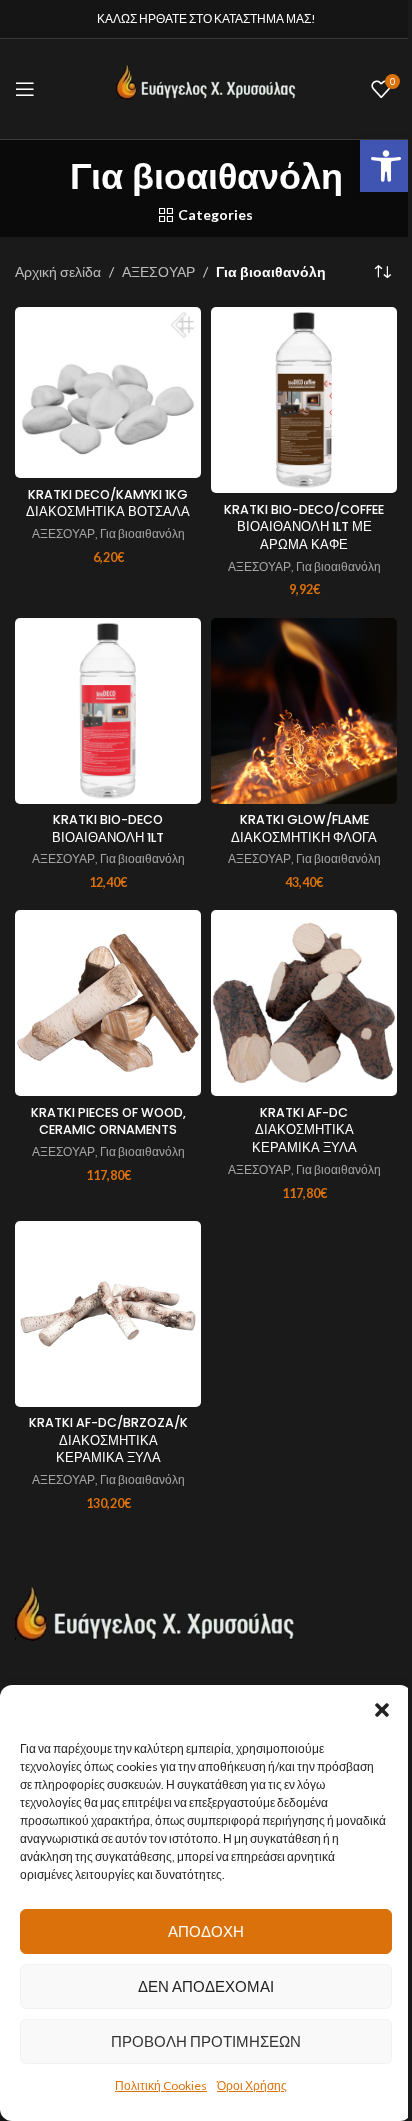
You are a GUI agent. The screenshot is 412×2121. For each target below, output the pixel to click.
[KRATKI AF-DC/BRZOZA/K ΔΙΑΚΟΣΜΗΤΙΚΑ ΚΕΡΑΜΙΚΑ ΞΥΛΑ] (108, 1314)
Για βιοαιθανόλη (142, 533)
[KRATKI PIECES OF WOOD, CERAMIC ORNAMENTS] (108, 1003)
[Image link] (155, 1622)
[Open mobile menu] (25, 89)
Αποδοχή (206, 1931)
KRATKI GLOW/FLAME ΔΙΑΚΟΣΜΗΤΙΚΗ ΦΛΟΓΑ (304, 828)
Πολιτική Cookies (161, 2085)
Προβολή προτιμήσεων (206, 2041)
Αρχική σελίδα (58, 271)
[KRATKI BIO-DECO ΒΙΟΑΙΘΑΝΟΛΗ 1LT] (108, 711)
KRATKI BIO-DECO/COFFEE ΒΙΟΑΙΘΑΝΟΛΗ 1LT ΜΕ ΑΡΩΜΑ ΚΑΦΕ (304, 527)
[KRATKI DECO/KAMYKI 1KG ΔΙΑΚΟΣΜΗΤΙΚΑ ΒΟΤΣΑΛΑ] (108, 392)
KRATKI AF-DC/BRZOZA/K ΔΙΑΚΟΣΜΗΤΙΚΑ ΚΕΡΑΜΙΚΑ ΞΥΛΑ (108, 1440)
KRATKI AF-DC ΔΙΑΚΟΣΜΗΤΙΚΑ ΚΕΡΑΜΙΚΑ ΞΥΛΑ (304, 1130)
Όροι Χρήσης (252, 2085)
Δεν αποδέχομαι (206, 1986)
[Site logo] (206, 87)
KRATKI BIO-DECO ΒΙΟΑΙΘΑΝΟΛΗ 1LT (108, 828)
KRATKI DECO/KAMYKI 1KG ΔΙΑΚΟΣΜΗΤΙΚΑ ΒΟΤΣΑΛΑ (108, 503)
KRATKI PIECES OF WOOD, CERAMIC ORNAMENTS (108, 1121)
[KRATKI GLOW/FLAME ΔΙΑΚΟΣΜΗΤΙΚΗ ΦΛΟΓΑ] (304, 711)
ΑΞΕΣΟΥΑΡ (158, 271)
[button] (386, 166)
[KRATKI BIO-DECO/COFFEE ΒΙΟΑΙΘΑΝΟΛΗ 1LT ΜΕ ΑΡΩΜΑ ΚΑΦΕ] (304, 400)
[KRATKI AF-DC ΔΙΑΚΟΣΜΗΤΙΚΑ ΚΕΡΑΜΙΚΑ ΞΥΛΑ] (304, 1003)
